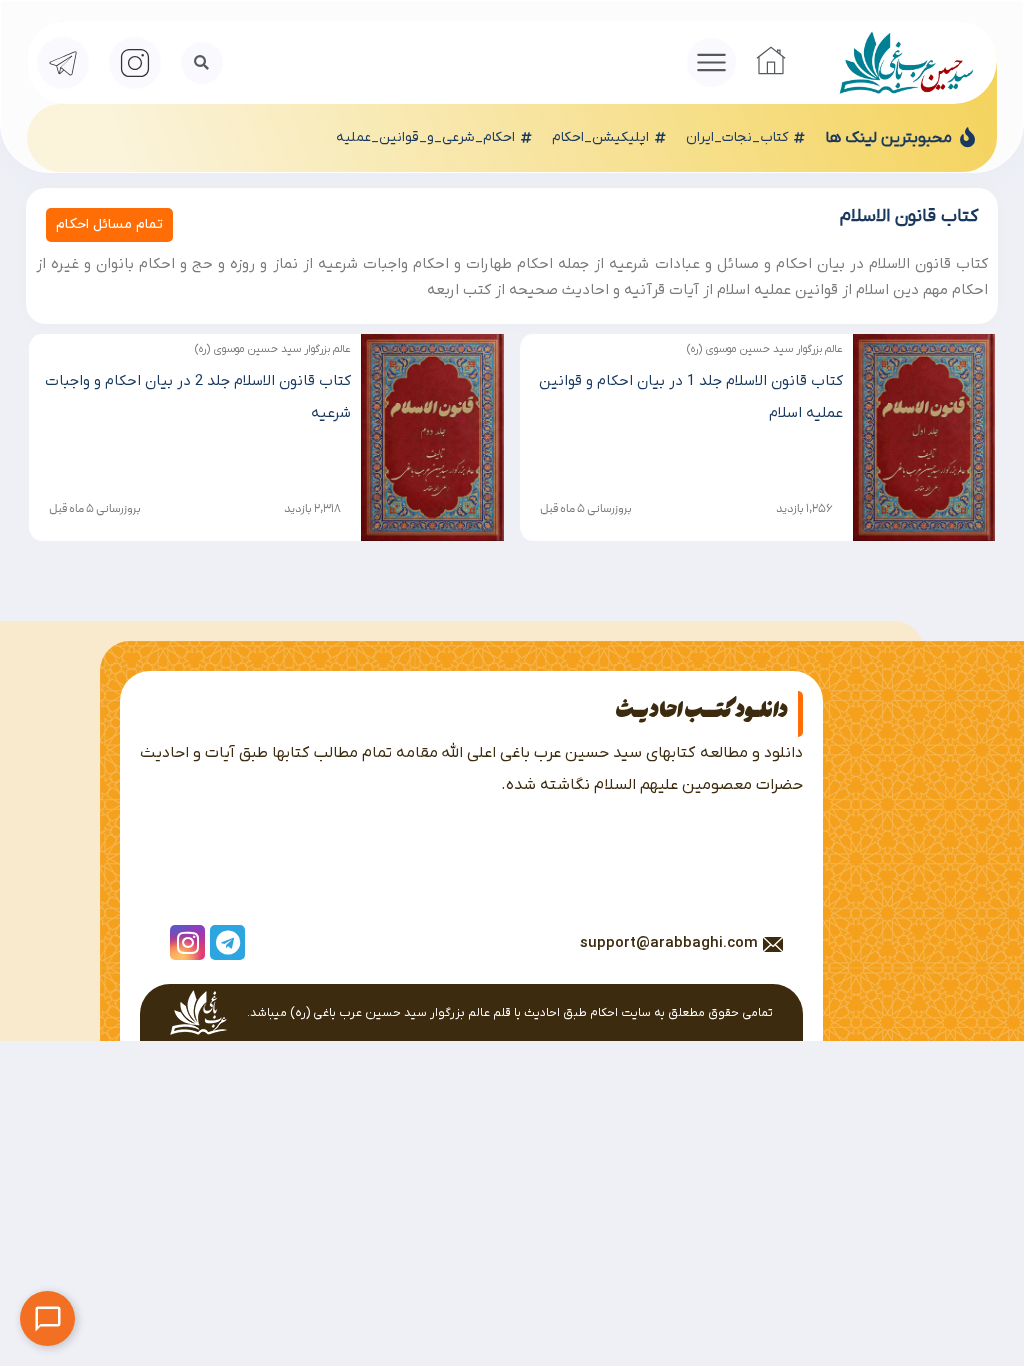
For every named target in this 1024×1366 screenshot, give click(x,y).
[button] (712, 63)
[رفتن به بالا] (994, 1336)
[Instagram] (187, 942)
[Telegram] (227, 942)
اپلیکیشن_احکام (600, 137)
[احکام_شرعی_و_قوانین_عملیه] (526, 138)
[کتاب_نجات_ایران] (799, 138)
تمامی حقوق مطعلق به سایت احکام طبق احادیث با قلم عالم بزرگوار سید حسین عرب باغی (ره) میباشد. (510, 1013)
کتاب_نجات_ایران (737, 137)
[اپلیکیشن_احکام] (660, 138)
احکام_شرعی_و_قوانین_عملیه (425, 137)
